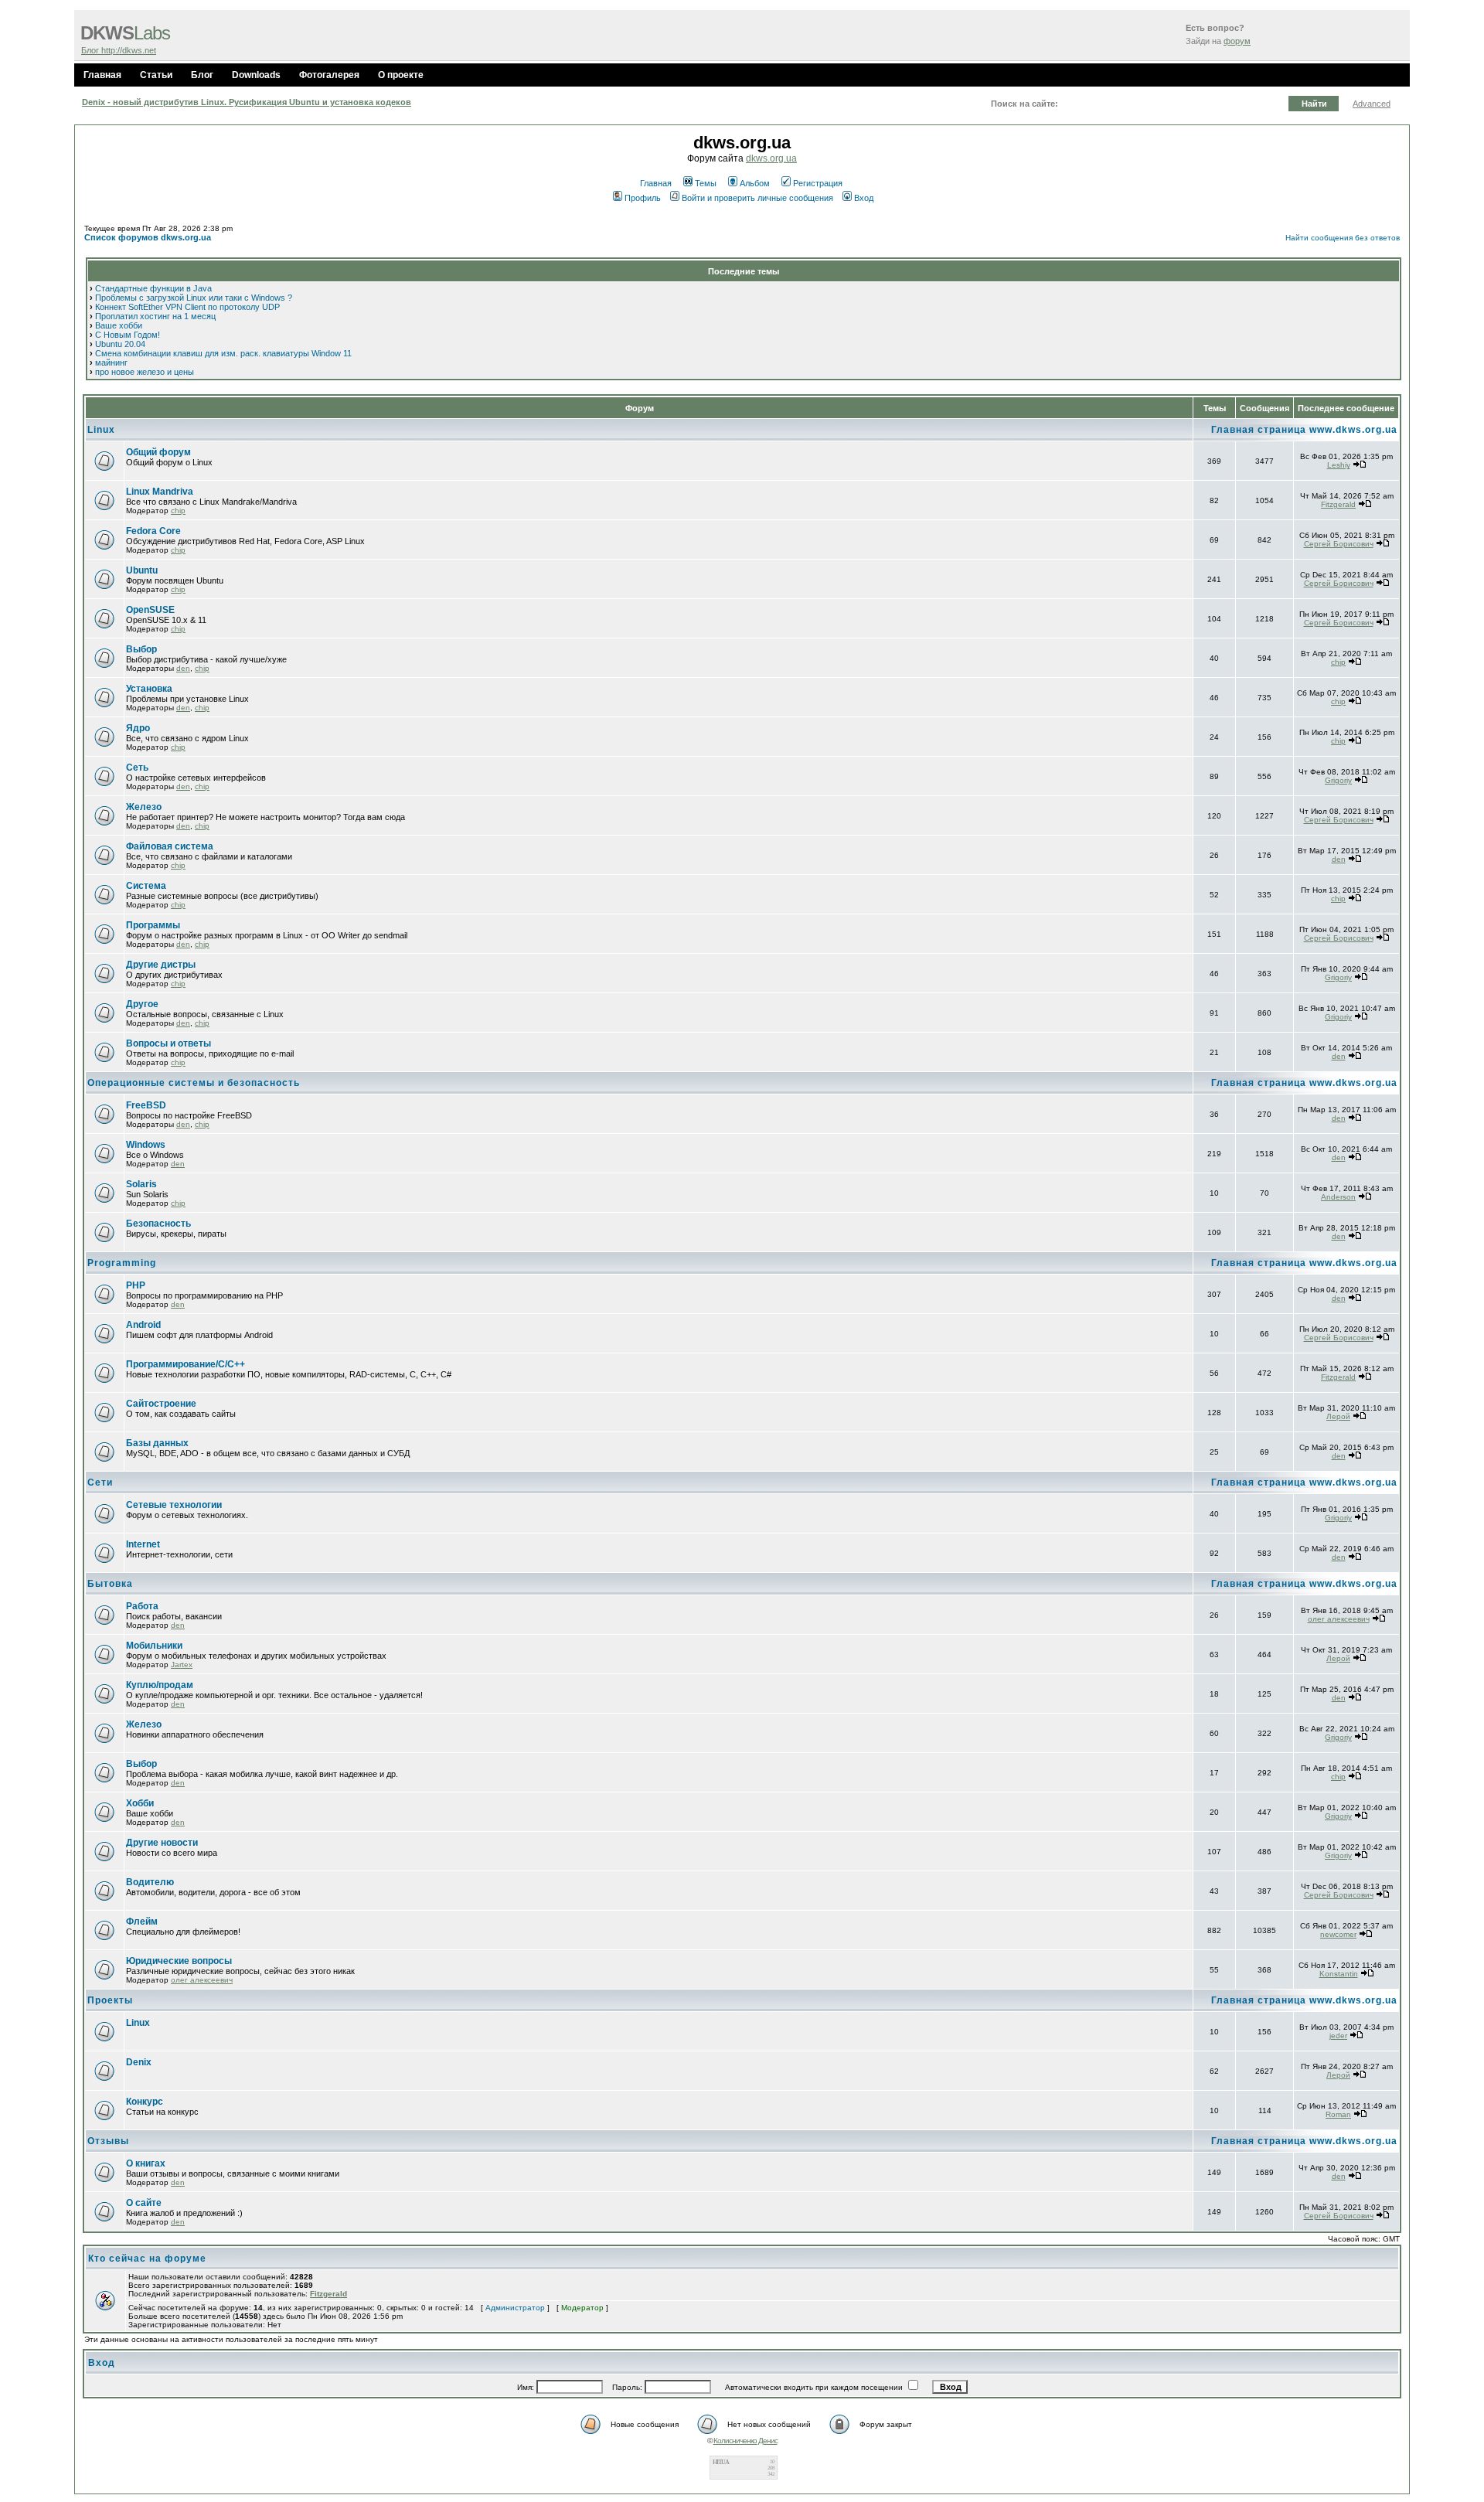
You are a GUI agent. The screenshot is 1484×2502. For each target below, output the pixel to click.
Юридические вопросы (179, 1961)
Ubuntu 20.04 (120, 344)
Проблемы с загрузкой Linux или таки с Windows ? (194, 298)
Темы (706, 183)
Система (146, 886)
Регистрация (818, 183)
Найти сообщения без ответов (1343, 238)
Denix (139, 2062)
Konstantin (1339, 1974)
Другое (142, 1004)
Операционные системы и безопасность (194, 1083)
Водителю (150, 1882)
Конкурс (145, 2102)
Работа (142, 1606)
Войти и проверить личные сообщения (757, 198)
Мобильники (154, 1646)
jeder (1338, 2036)
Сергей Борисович (1339, 544)
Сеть (137, 768)
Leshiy (1339, 465)
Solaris (141, 1184)
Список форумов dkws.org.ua (148, 237)
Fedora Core (153, 531)
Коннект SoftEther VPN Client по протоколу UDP (187, 307)
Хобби (140, 1803)
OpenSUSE (150, 610)
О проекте (401, 75)
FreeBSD (146, 1105)
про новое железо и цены (145, 372)
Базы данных (157, 1443)
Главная (102, 75)
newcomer (1338, 1934)
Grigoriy (1338, 780)
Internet (143, 1544)
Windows (146, 1145)
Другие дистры (161, 965)
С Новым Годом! (128, 335)
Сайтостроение (161, 1404)
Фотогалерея (329, 75)
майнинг (111, 363)
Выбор (141, 649)
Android (143, 1325)
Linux (101, 430)
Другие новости (162, 1843)
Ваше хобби (119, 325)
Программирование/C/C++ (185, 1364)
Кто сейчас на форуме (147, 2259)
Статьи (156, 75)
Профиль (643, 198)
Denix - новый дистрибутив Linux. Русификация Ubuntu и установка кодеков (247, 102)
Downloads (256, 75)
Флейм (142, 1922)
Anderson (1338, 1197)
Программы (153, 925)
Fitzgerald (1338, 504)
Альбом (755, 183)
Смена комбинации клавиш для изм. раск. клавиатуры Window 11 (223, 353)
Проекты (110, 2000)
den (183, 668)
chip (178, 511)
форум (1237, 41)
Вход (864, 198)
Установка (149, 689)
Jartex (182, 1665)
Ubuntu (142, 570)
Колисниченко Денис (745, 2441)
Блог (202, 75)
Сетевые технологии (174, 1505)
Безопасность (158, 1224)
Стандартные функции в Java (153, 288)
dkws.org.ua (771, 158)
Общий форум (158, 452)
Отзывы (108, 2141)
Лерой (1338, 1416)
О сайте (144, 2203)
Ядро (138, 728)
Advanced (1372, 104)
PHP (136, 1285)
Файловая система (170, 846)
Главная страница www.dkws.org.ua (1304, 430)
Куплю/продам (160, 1685)
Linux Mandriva (160, 492)
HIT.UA (721, 2462)
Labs (125, 33)
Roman (1338, 2114)
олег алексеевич (1339, 1619)
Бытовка (110, 1584)
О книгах (146, 2163)
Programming (122, 1263)
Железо (144, 807)
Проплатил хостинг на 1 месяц (155, 316)
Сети (100, 1482)
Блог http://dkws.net (119, 50)
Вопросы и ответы (168, 1043)
